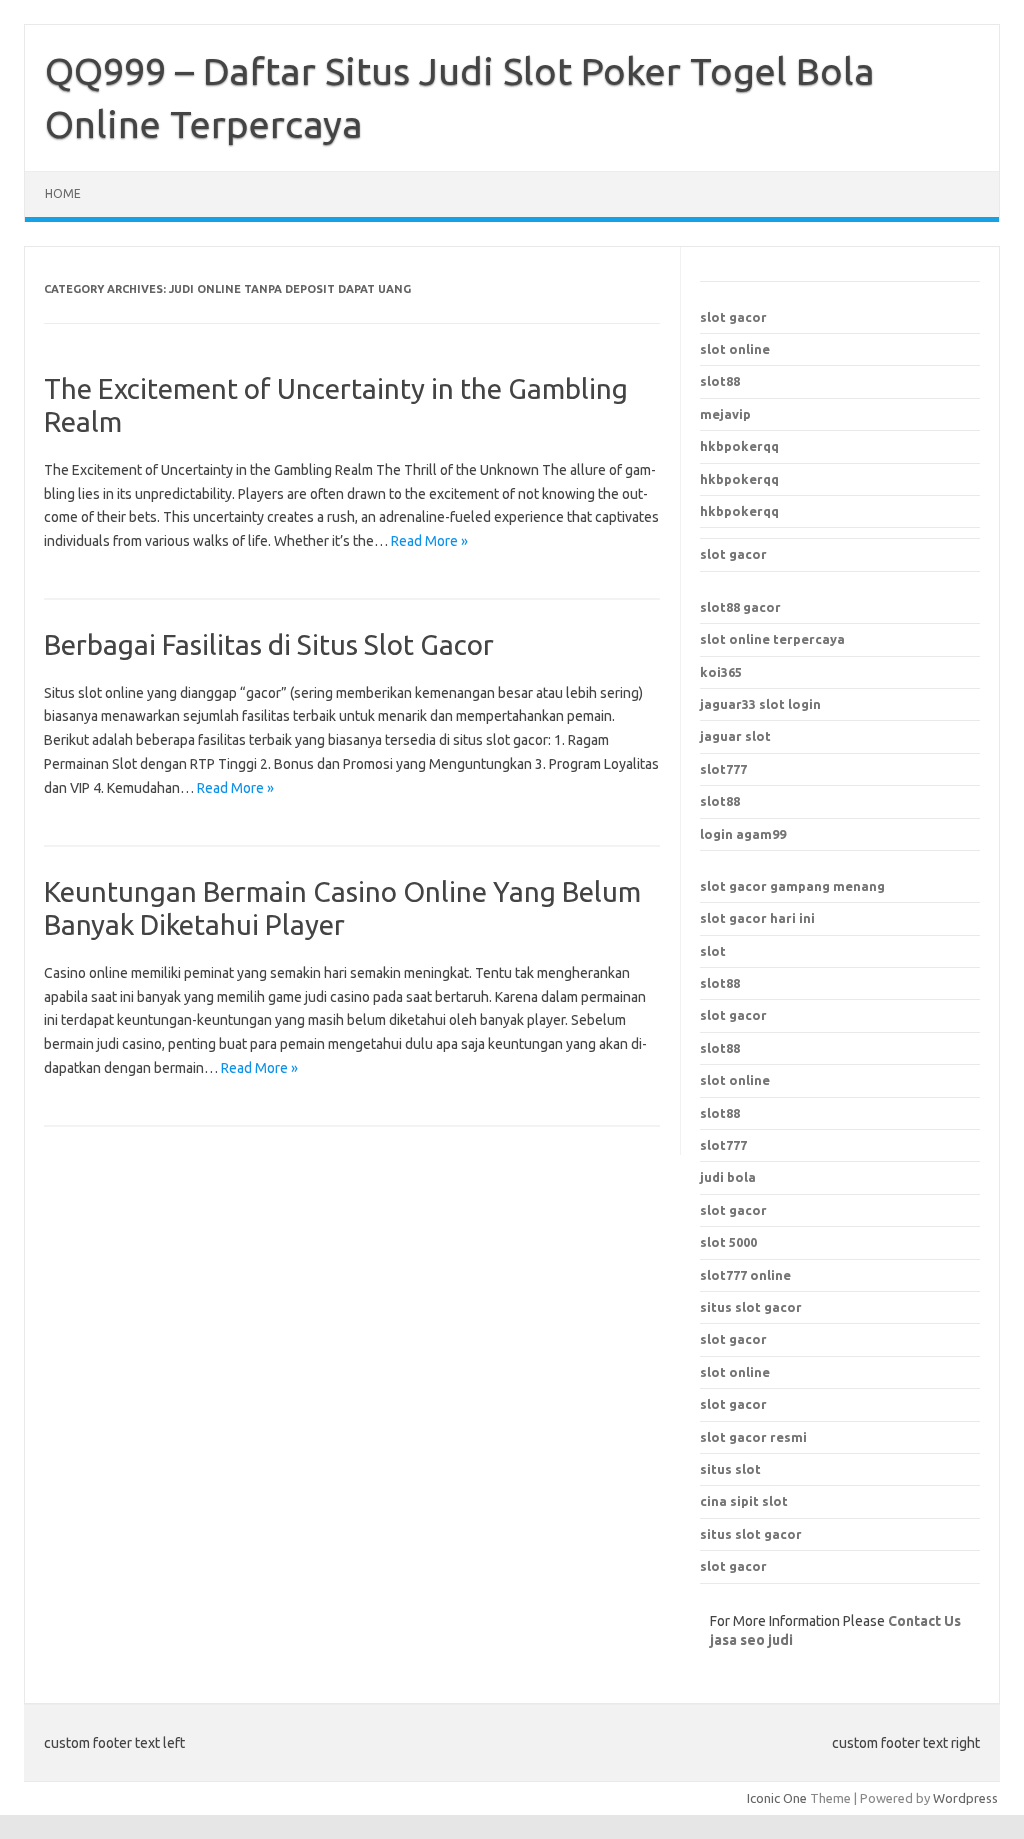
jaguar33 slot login (760, 704)
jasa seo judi (751, 1640)
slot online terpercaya (772, 639)
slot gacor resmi (753, 1437)
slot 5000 (728, 1242)
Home (63, 193)
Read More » (429, 541)
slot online (735, 349)
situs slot (730, 1469)
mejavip (725, 414)
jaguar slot (735, 736)
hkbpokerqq (739, 446)
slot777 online (745, 1275)
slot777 (723, 769)
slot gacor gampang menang (792, 886)
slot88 (720, 381)
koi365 (721, 672)
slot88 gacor (740, 607)
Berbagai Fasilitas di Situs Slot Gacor (269, 644)
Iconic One (777, 1798)
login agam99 (743, 834)
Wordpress (965, 1798)
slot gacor (733, 317)
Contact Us (924, 1621)
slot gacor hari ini (757, 918)
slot (713, 951)
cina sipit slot (744, 1501)
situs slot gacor (751, 1307)
